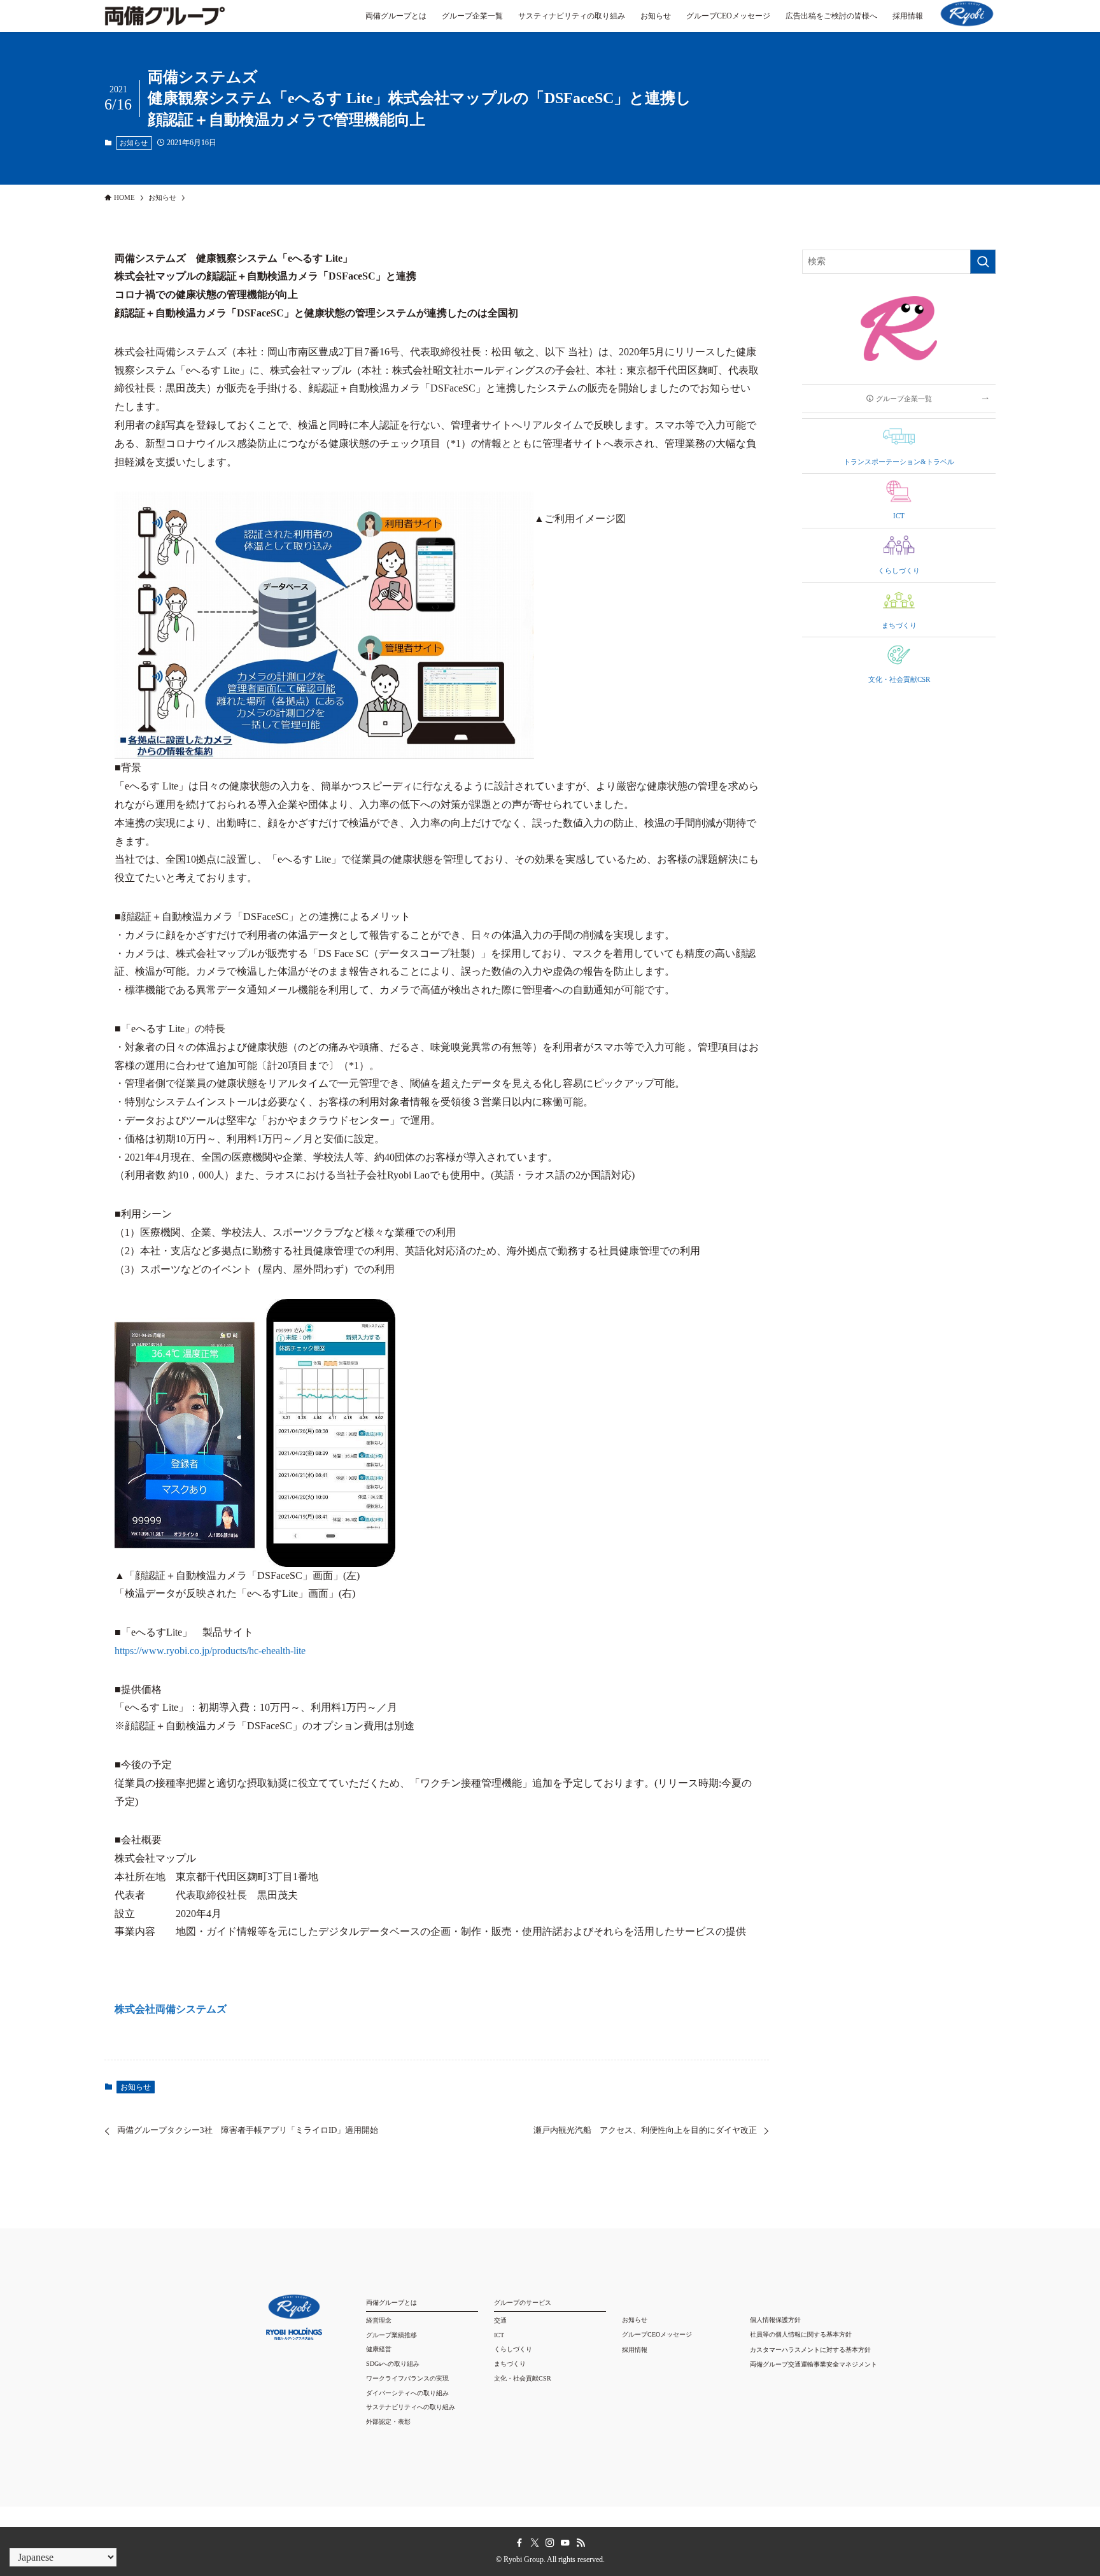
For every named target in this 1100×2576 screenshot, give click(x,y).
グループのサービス (523, 2303)
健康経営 (379, 2349)
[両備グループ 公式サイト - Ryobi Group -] (165, 22)
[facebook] (519, 2543)
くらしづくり (513, 2349)
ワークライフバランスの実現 (407, 2378)
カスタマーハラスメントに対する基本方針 (810, 2350)
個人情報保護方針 (775, 2320)
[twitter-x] (535, 2543)
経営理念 (379, 2320)
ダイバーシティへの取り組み (407, 2393)
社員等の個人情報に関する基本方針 (801, 2334)
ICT (499, 2335)
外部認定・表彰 (388, 2422)
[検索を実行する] (983, 262)
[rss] (581, 2543)
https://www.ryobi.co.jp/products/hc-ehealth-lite (210, 1651)
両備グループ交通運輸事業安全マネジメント (814, 2364)
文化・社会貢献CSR (523, 2378)
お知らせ (134, 143)
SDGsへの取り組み (393, 2364)
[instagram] (550, 2543)
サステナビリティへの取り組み (411, 2407)
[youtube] (565, 2543)
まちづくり (510, 2364)
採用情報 (635, 2350)
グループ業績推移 (391, 2335)
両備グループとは (391, 2303)
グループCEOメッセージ (657, 2334)
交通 (500, 2320)
